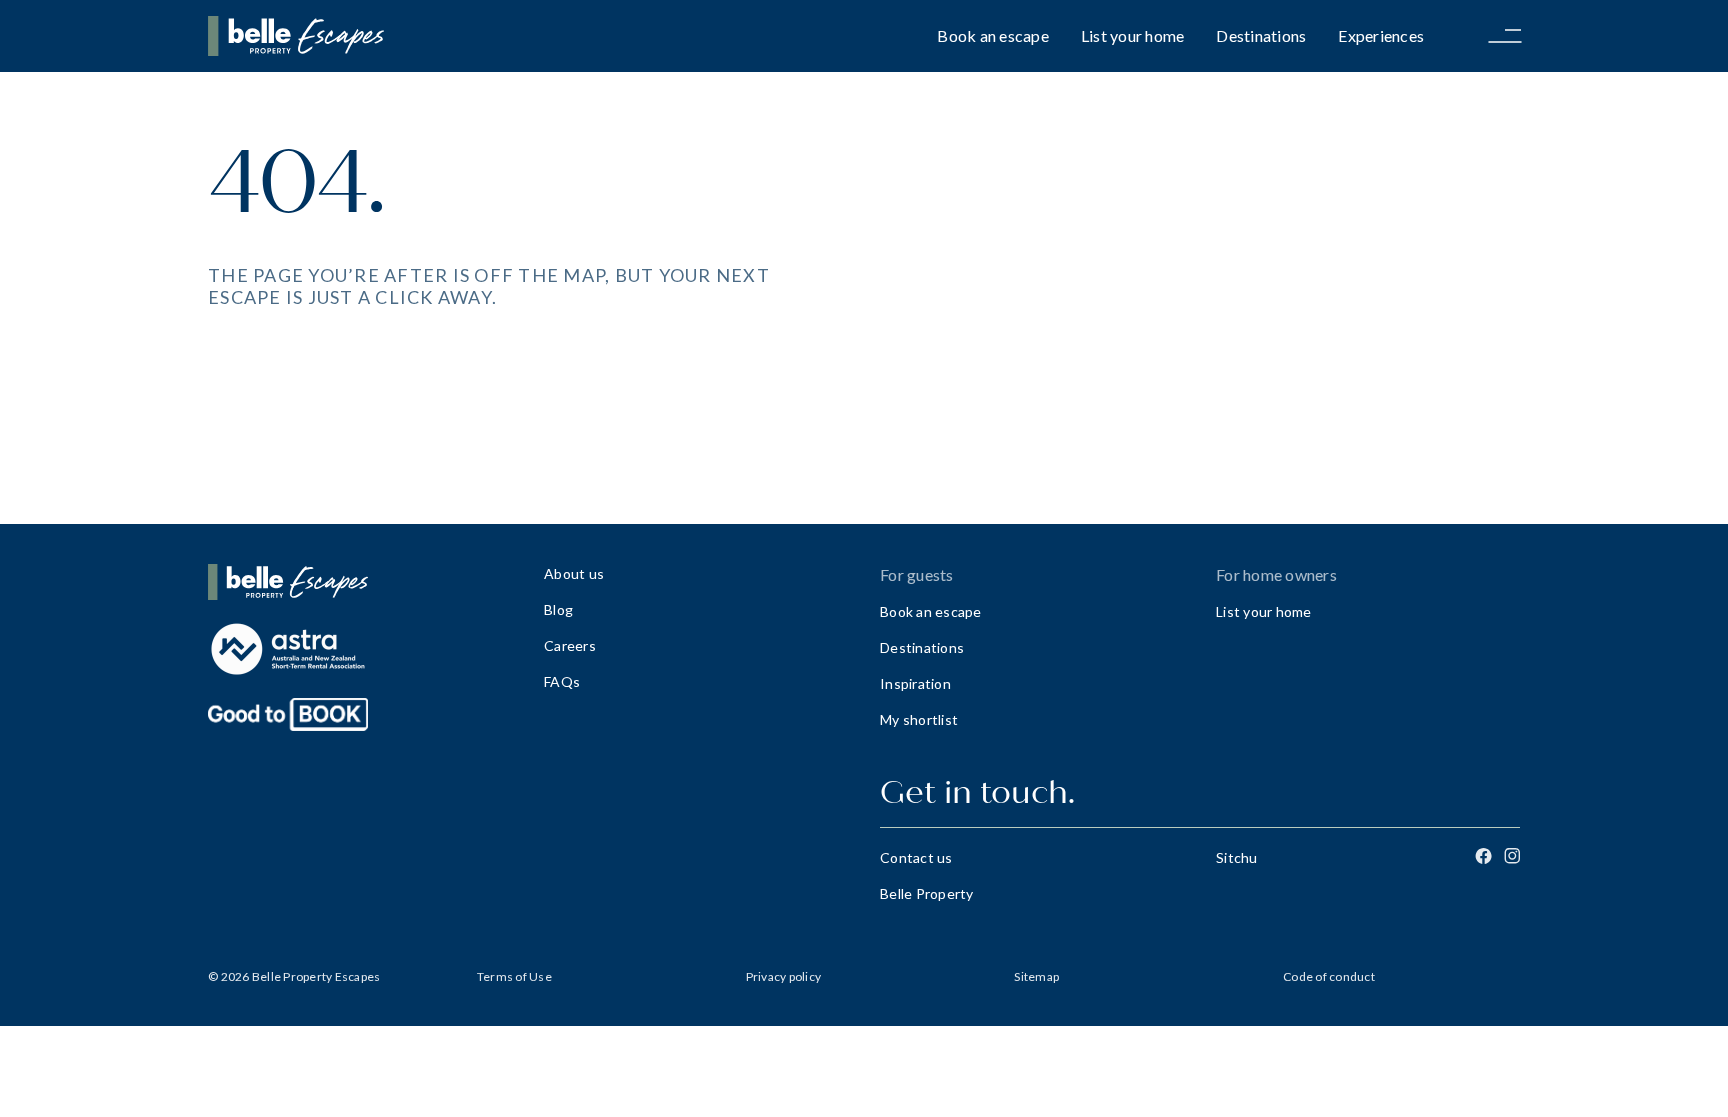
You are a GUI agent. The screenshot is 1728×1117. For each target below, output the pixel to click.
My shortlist (919, 719)
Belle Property (927, 893)
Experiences (1381, 35)
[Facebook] (1483, 856)
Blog (558, 609)
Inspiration (915, 683)
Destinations (1261, 35)
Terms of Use (514, 976)
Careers (570, 645)
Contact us (916, 857)
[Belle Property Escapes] (360, 582)
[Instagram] (1512, 856)
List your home (1133, 35)
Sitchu (1237, 857)
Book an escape (993, 35)
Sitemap (1036, 976)
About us (574, 573)
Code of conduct (1329, 976)
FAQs (562, 681)
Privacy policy (784, 976)
